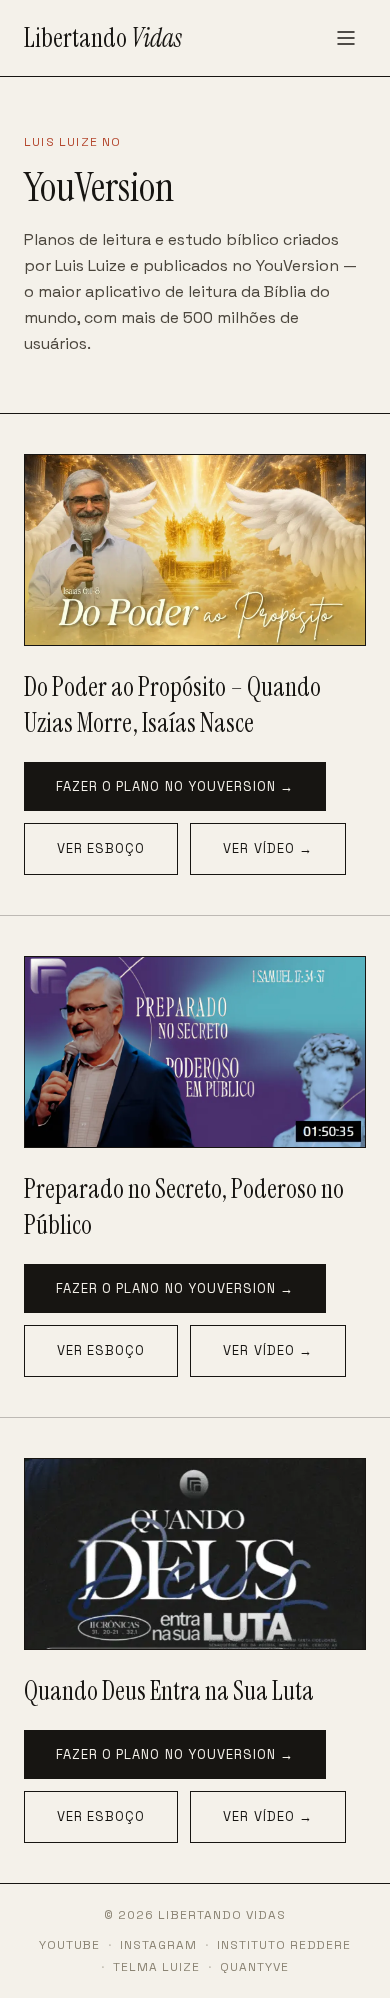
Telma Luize (156, 1967)
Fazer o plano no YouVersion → (175, 786)
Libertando (103, 38)
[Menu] (346, 38)
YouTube (70, 1945)
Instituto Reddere (284, 1945)
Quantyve (254, 1967)
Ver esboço (101, 848)
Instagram (158, 1945)
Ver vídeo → (267, 848)
